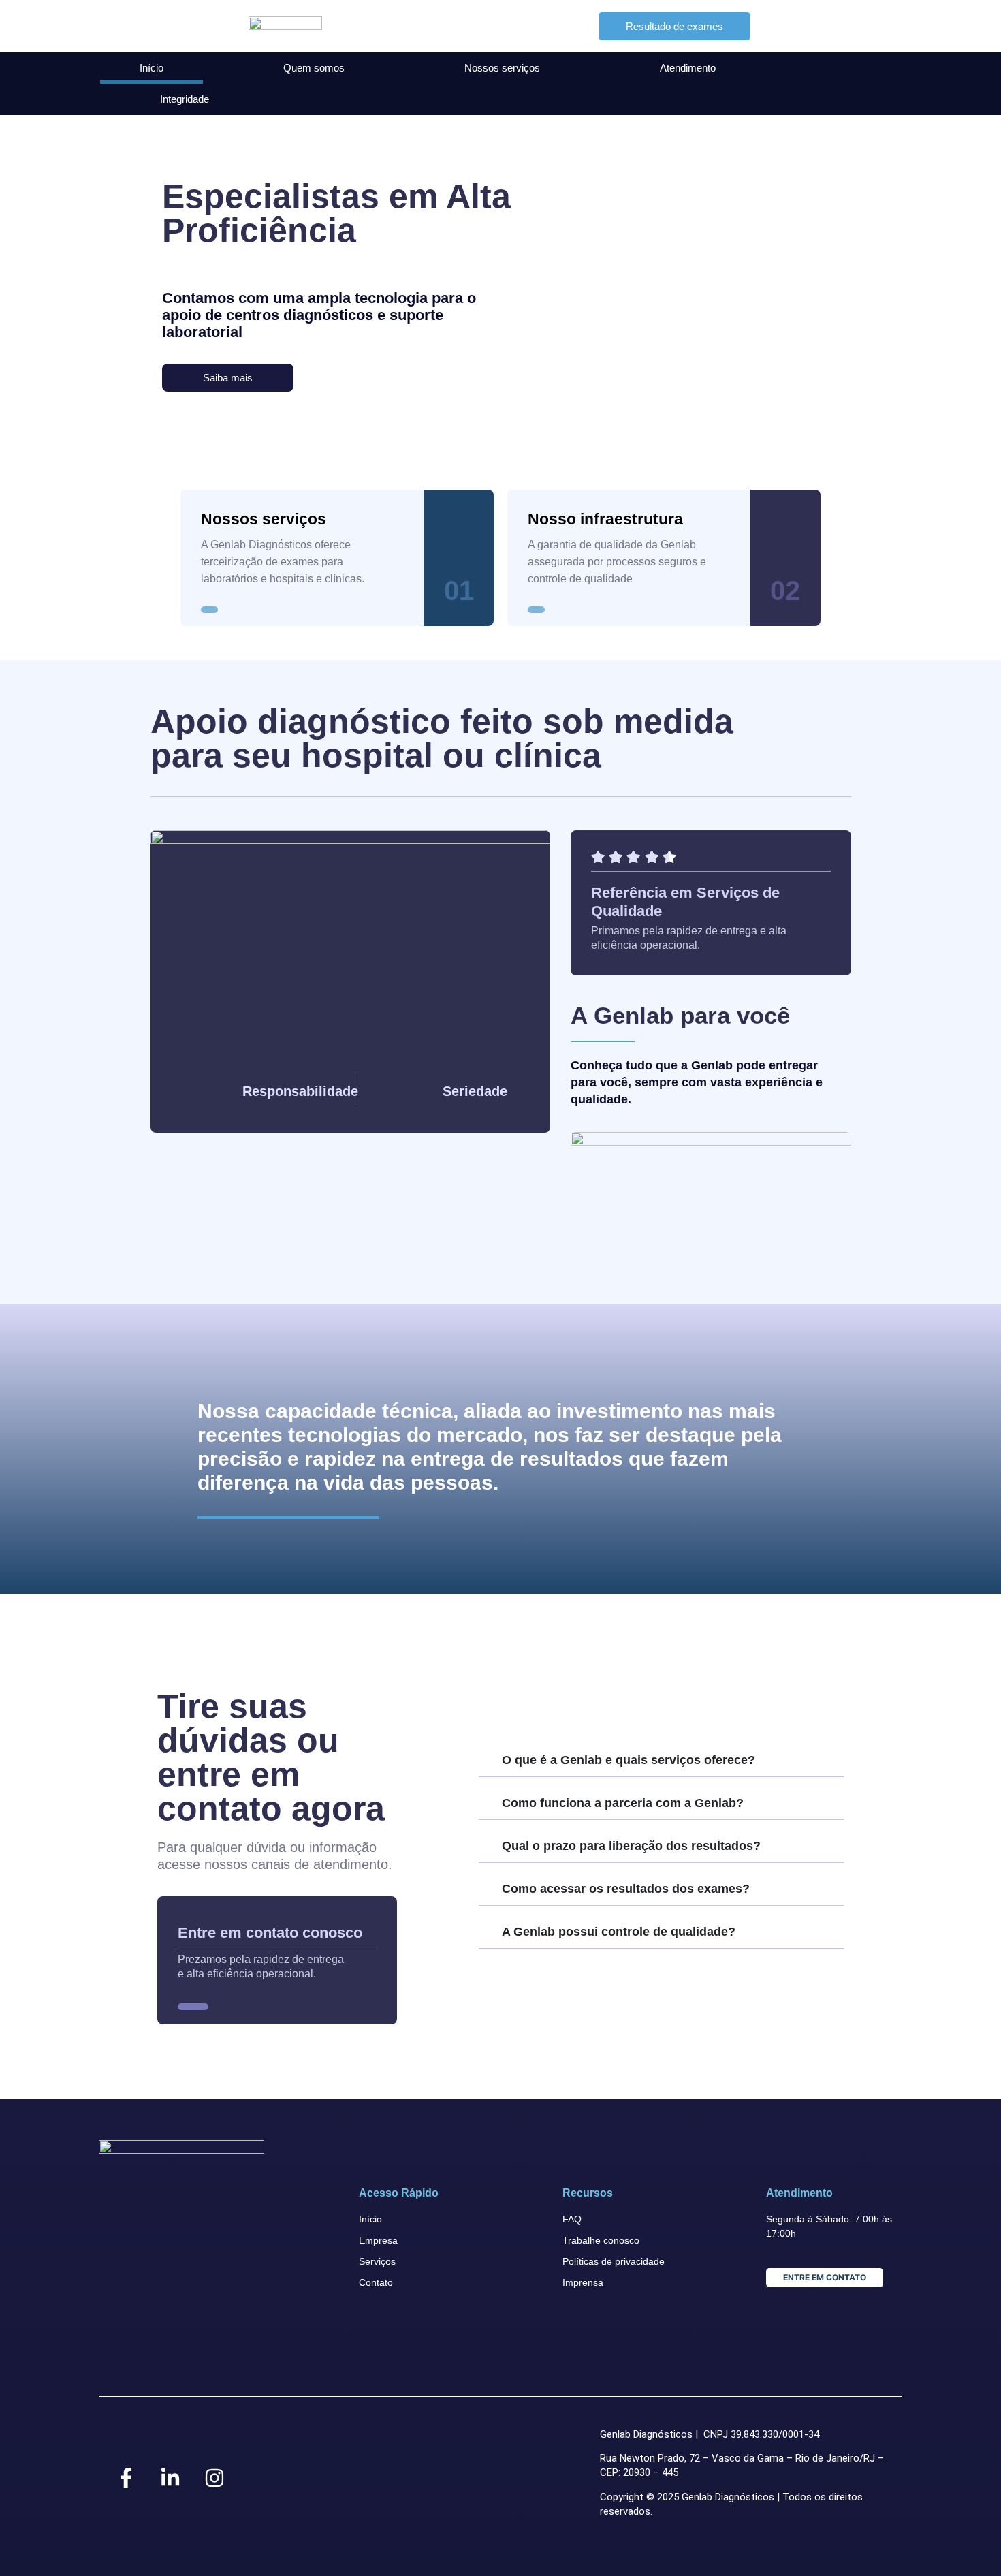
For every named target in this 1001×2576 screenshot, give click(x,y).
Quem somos (314, 68)
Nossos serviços (502, 68)
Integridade (185, 99)
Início (152, 68)
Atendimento (688, 68)
